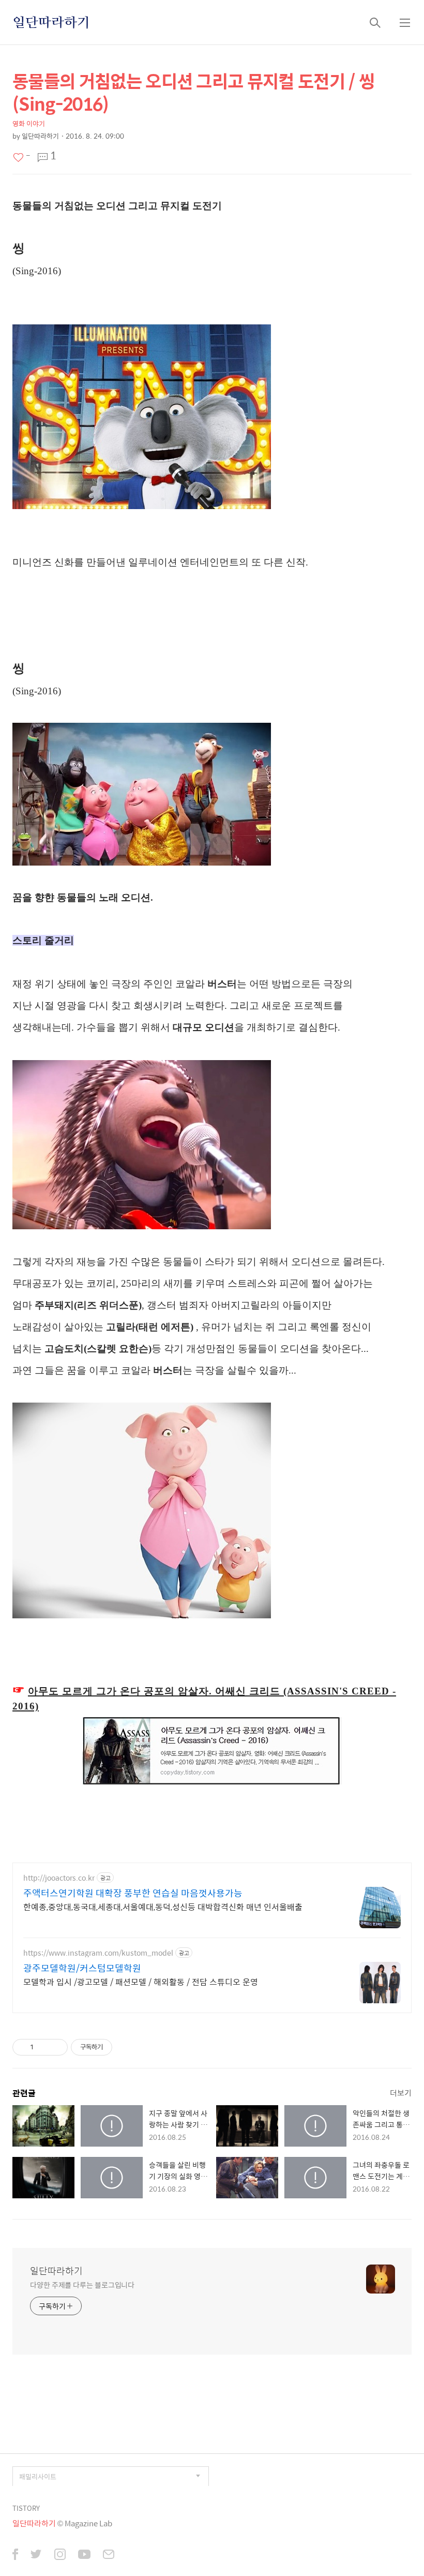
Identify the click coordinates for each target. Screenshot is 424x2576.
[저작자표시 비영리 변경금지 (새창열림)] (126, 2047)
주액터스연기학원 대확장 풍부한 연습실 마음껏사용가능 (133, 1893)
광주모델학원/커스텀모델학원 (82, 1968)
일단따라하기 (51, 22)
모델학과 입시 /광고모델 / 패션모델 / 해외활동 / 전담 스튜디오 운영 (141, 1982)
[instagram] (60, 2556)
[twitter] (36, 2556)
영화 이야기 (29, 123)
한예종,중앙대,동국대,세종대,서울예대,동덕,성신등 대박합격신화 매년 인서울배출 (163, 1907)
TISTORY (26, 2508)
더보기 (401, 2093)
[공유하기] (43, 2047)
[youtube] (84, 2556)
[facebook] (15, 2556)
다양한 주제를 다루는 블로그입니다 (82, 2284)
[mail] (109, 2556)
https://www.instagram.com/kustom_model (98, 1953)
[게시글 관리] (56, 2047)
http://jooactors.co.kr (59, 1878)
